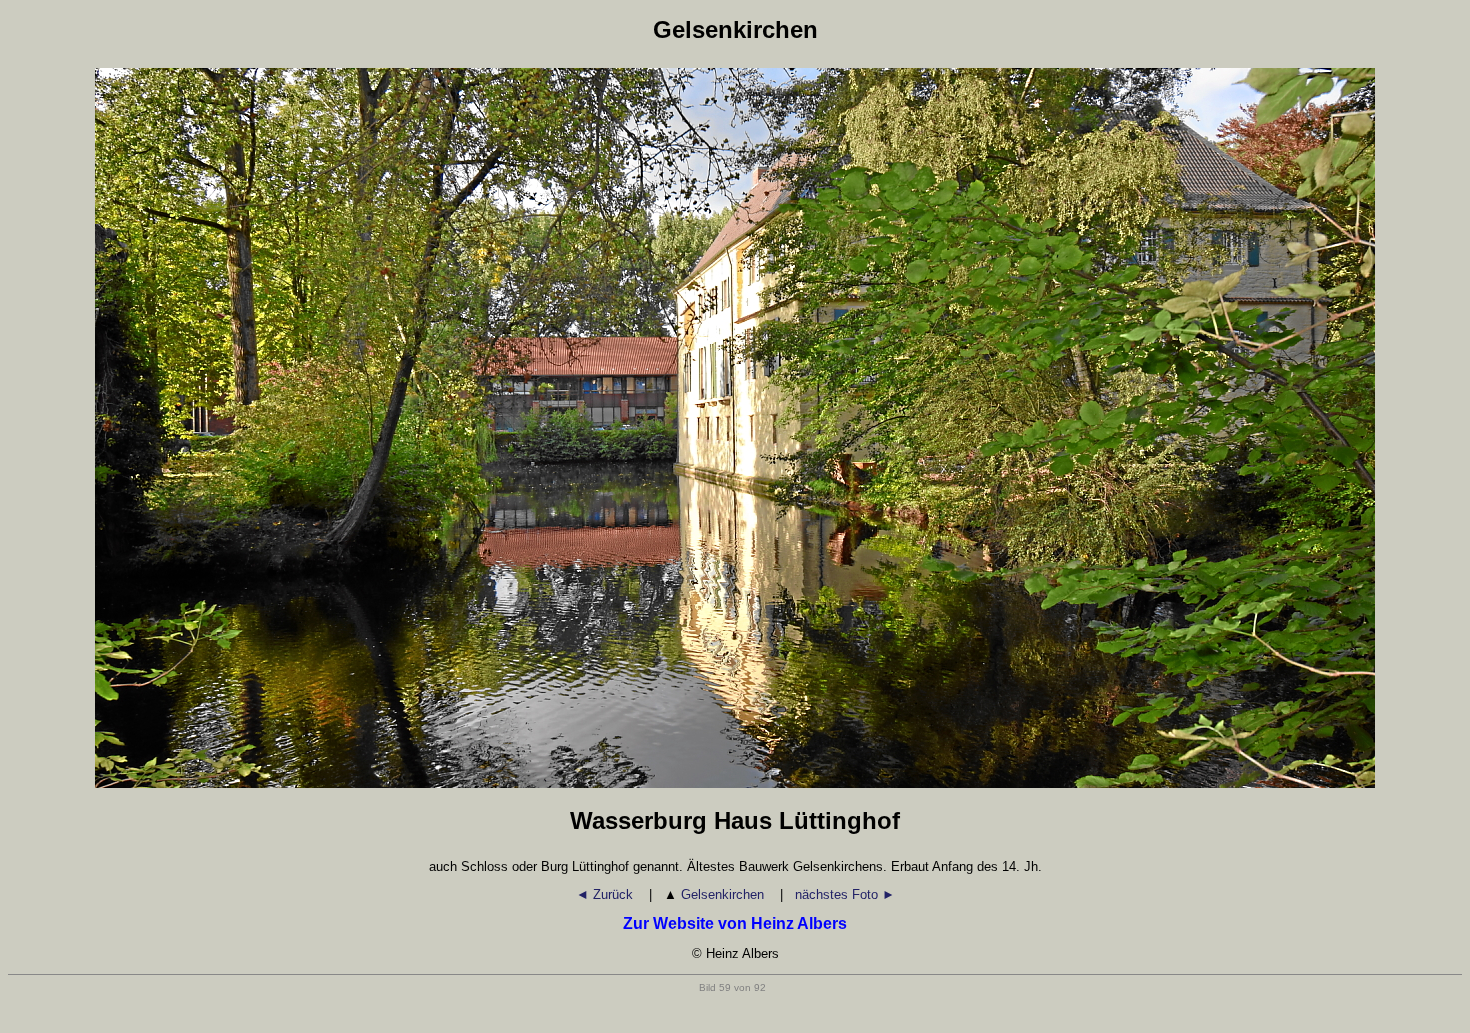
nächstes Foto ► (845, 894)
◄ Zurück (606, 894)
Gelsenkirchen (716, 894)
